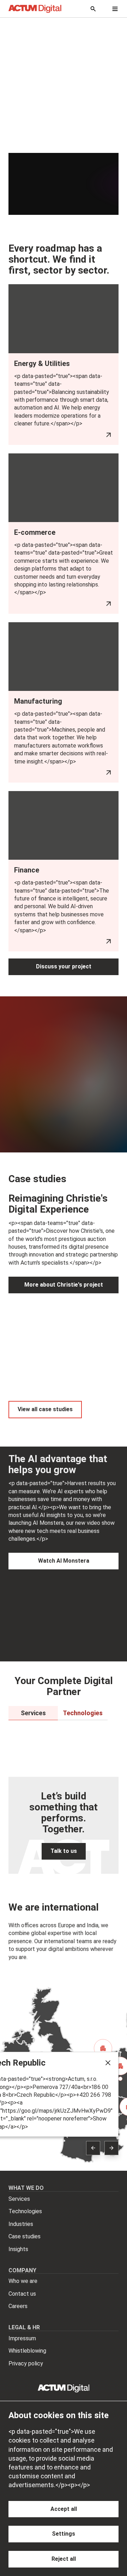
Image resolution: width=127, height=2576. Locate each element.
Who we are (23, 2281)
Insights (18, 2249)
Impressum (22, 2338)
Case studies (25, 2236)
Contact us (22, 2294)
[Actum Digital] (35, 9)
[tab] (33, 1713)
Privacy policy (26, 2363)
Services (19, 2199)
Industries (21, 2224)
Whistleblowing (27, 2351)
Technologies (25, 2211)
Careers (18, 2306)
